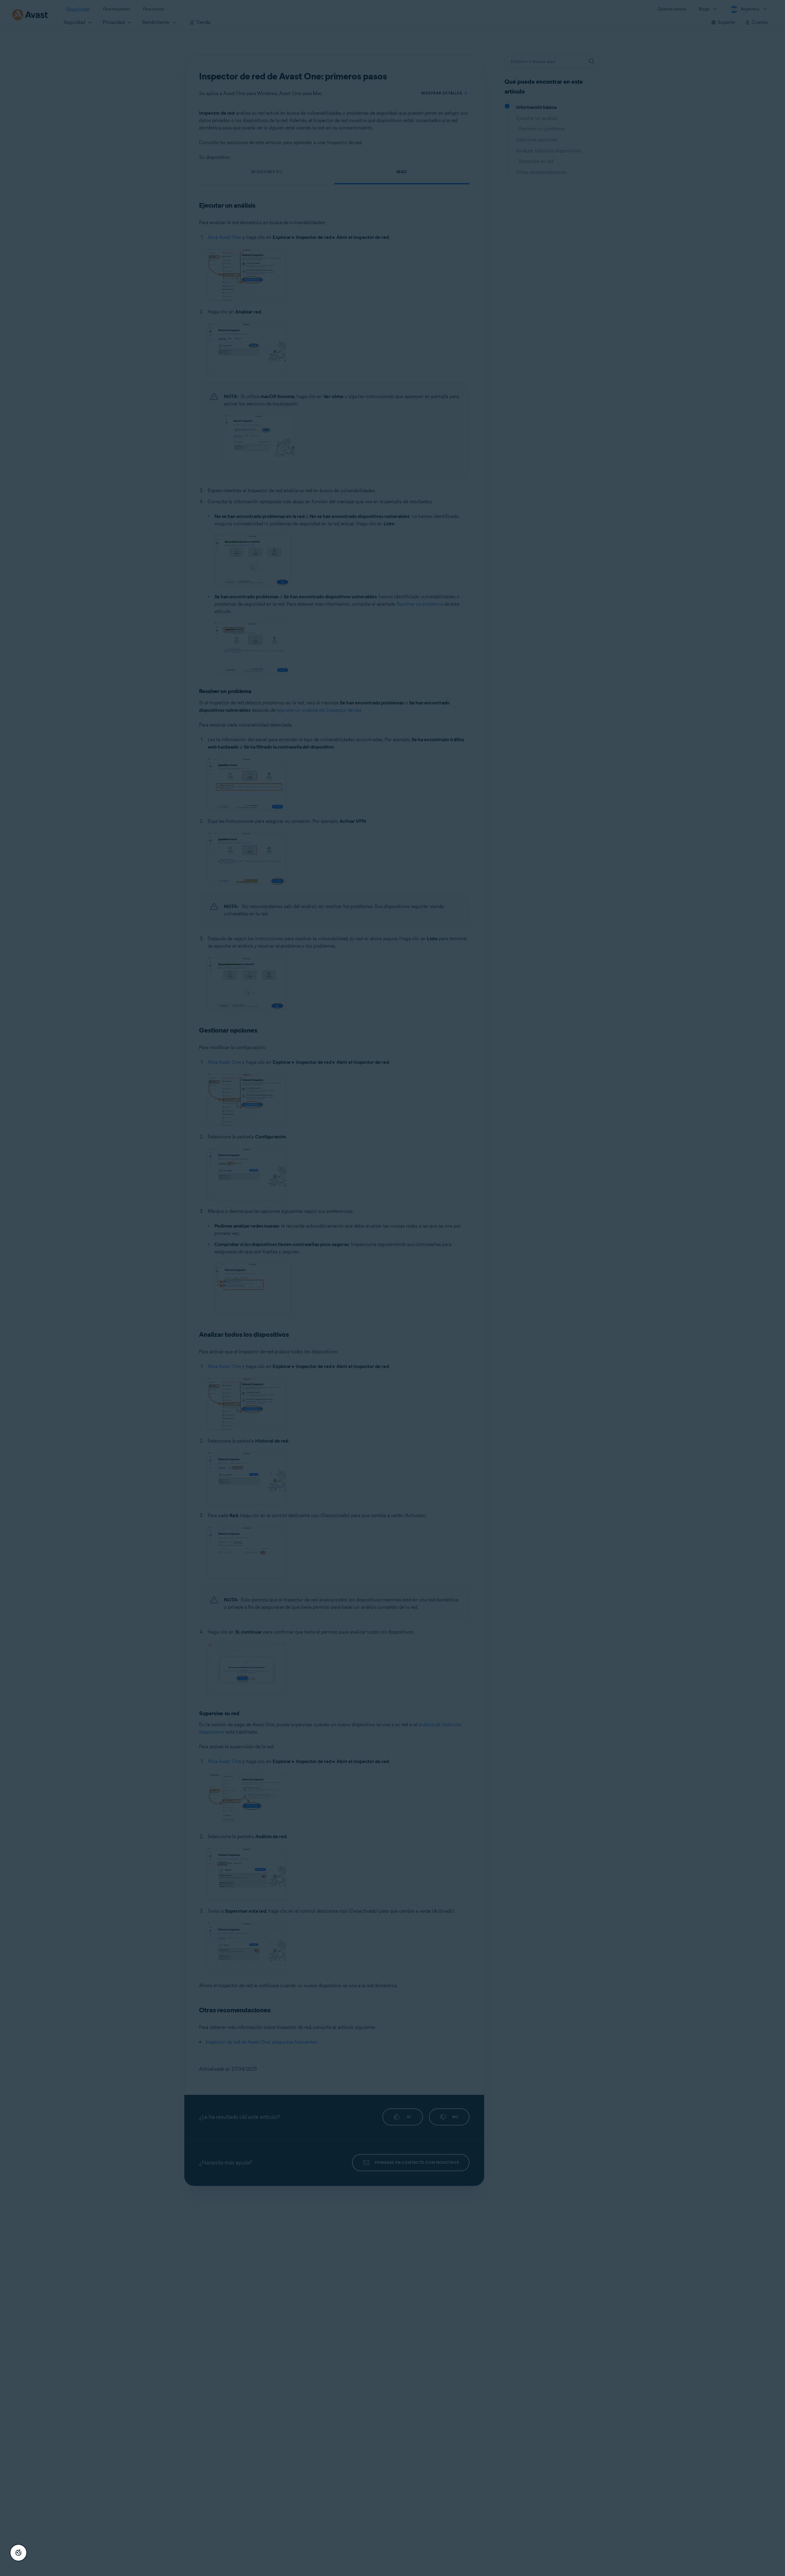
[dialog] (392, 1288)
